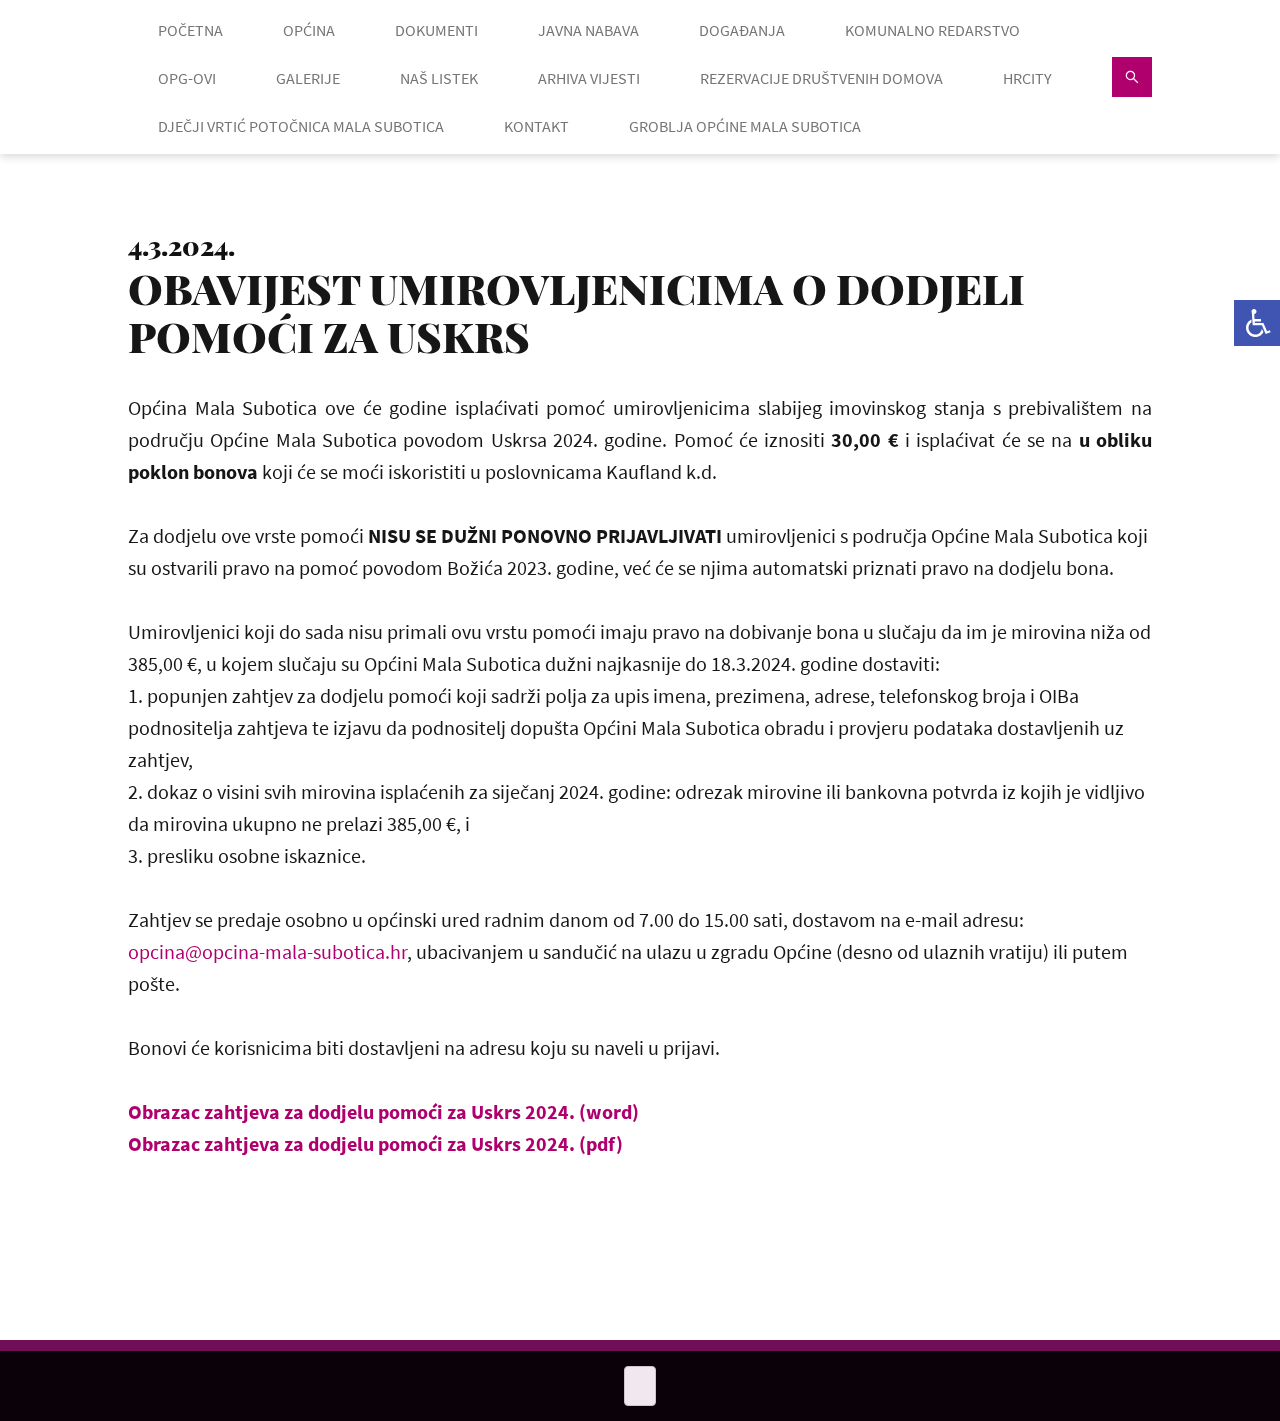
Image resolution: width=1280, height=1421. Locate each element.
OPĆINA (309, 30)
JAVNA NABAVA (588, 30)
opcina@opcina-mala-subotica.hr (267, 951)
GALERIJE (308, 78)
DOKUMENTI (436, 30)
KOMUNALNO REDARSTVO (932, 30)
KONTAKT (536, 126)
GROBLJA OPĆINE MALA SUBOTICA (745, 126)
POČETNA (190, 30)
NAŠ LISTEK (439, 78)
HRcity (1027, 78)
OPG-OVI (187, 78)
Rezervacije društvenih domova (821, 78)
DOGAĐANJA (742, 30)
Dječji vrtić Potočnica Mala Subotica (301, 126)
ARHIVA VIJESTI (589, 78)
